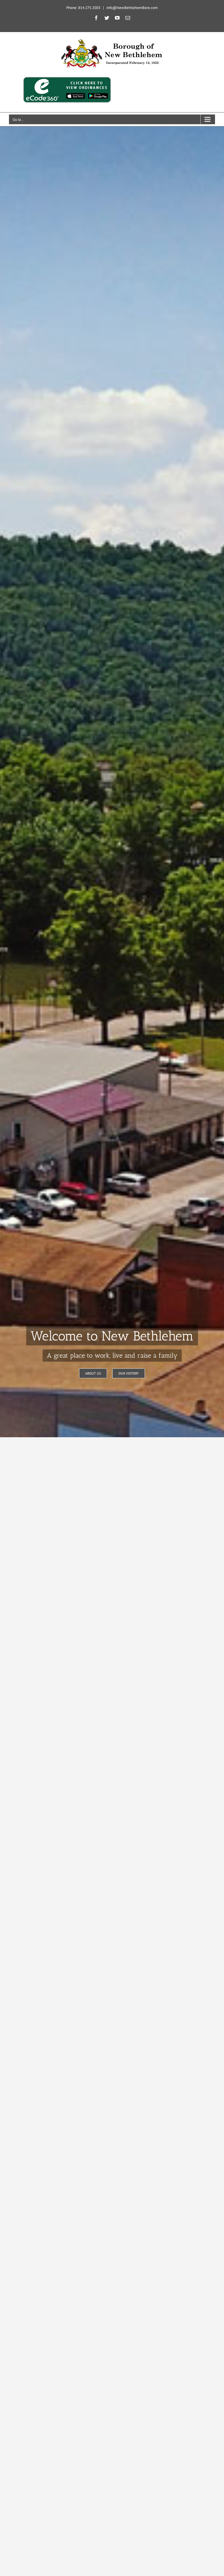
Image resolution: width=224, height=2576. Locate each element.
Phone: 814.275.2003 (83, 8)
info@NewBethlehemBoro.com (132, 8)
